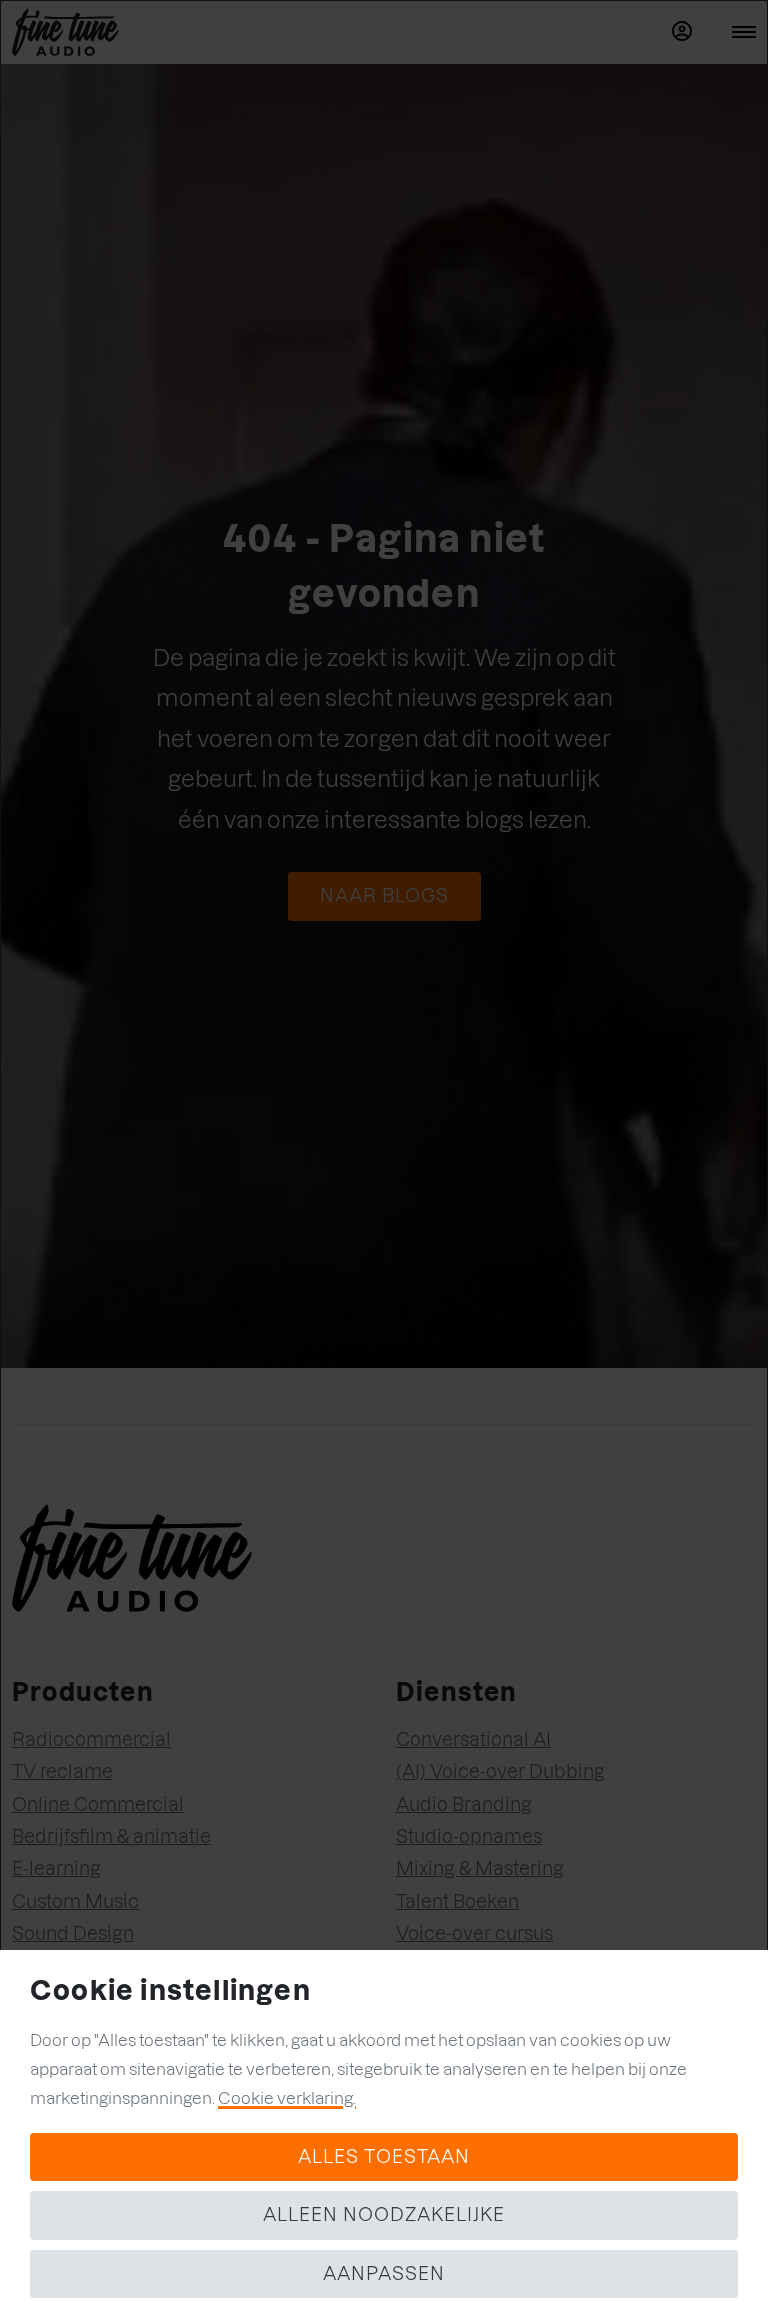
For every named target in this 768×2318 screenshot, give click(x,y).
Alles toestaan (384, 2156)
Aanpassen (384, 2273)
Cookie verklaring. (287, 2098)
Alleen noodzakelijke (384, 2214)
